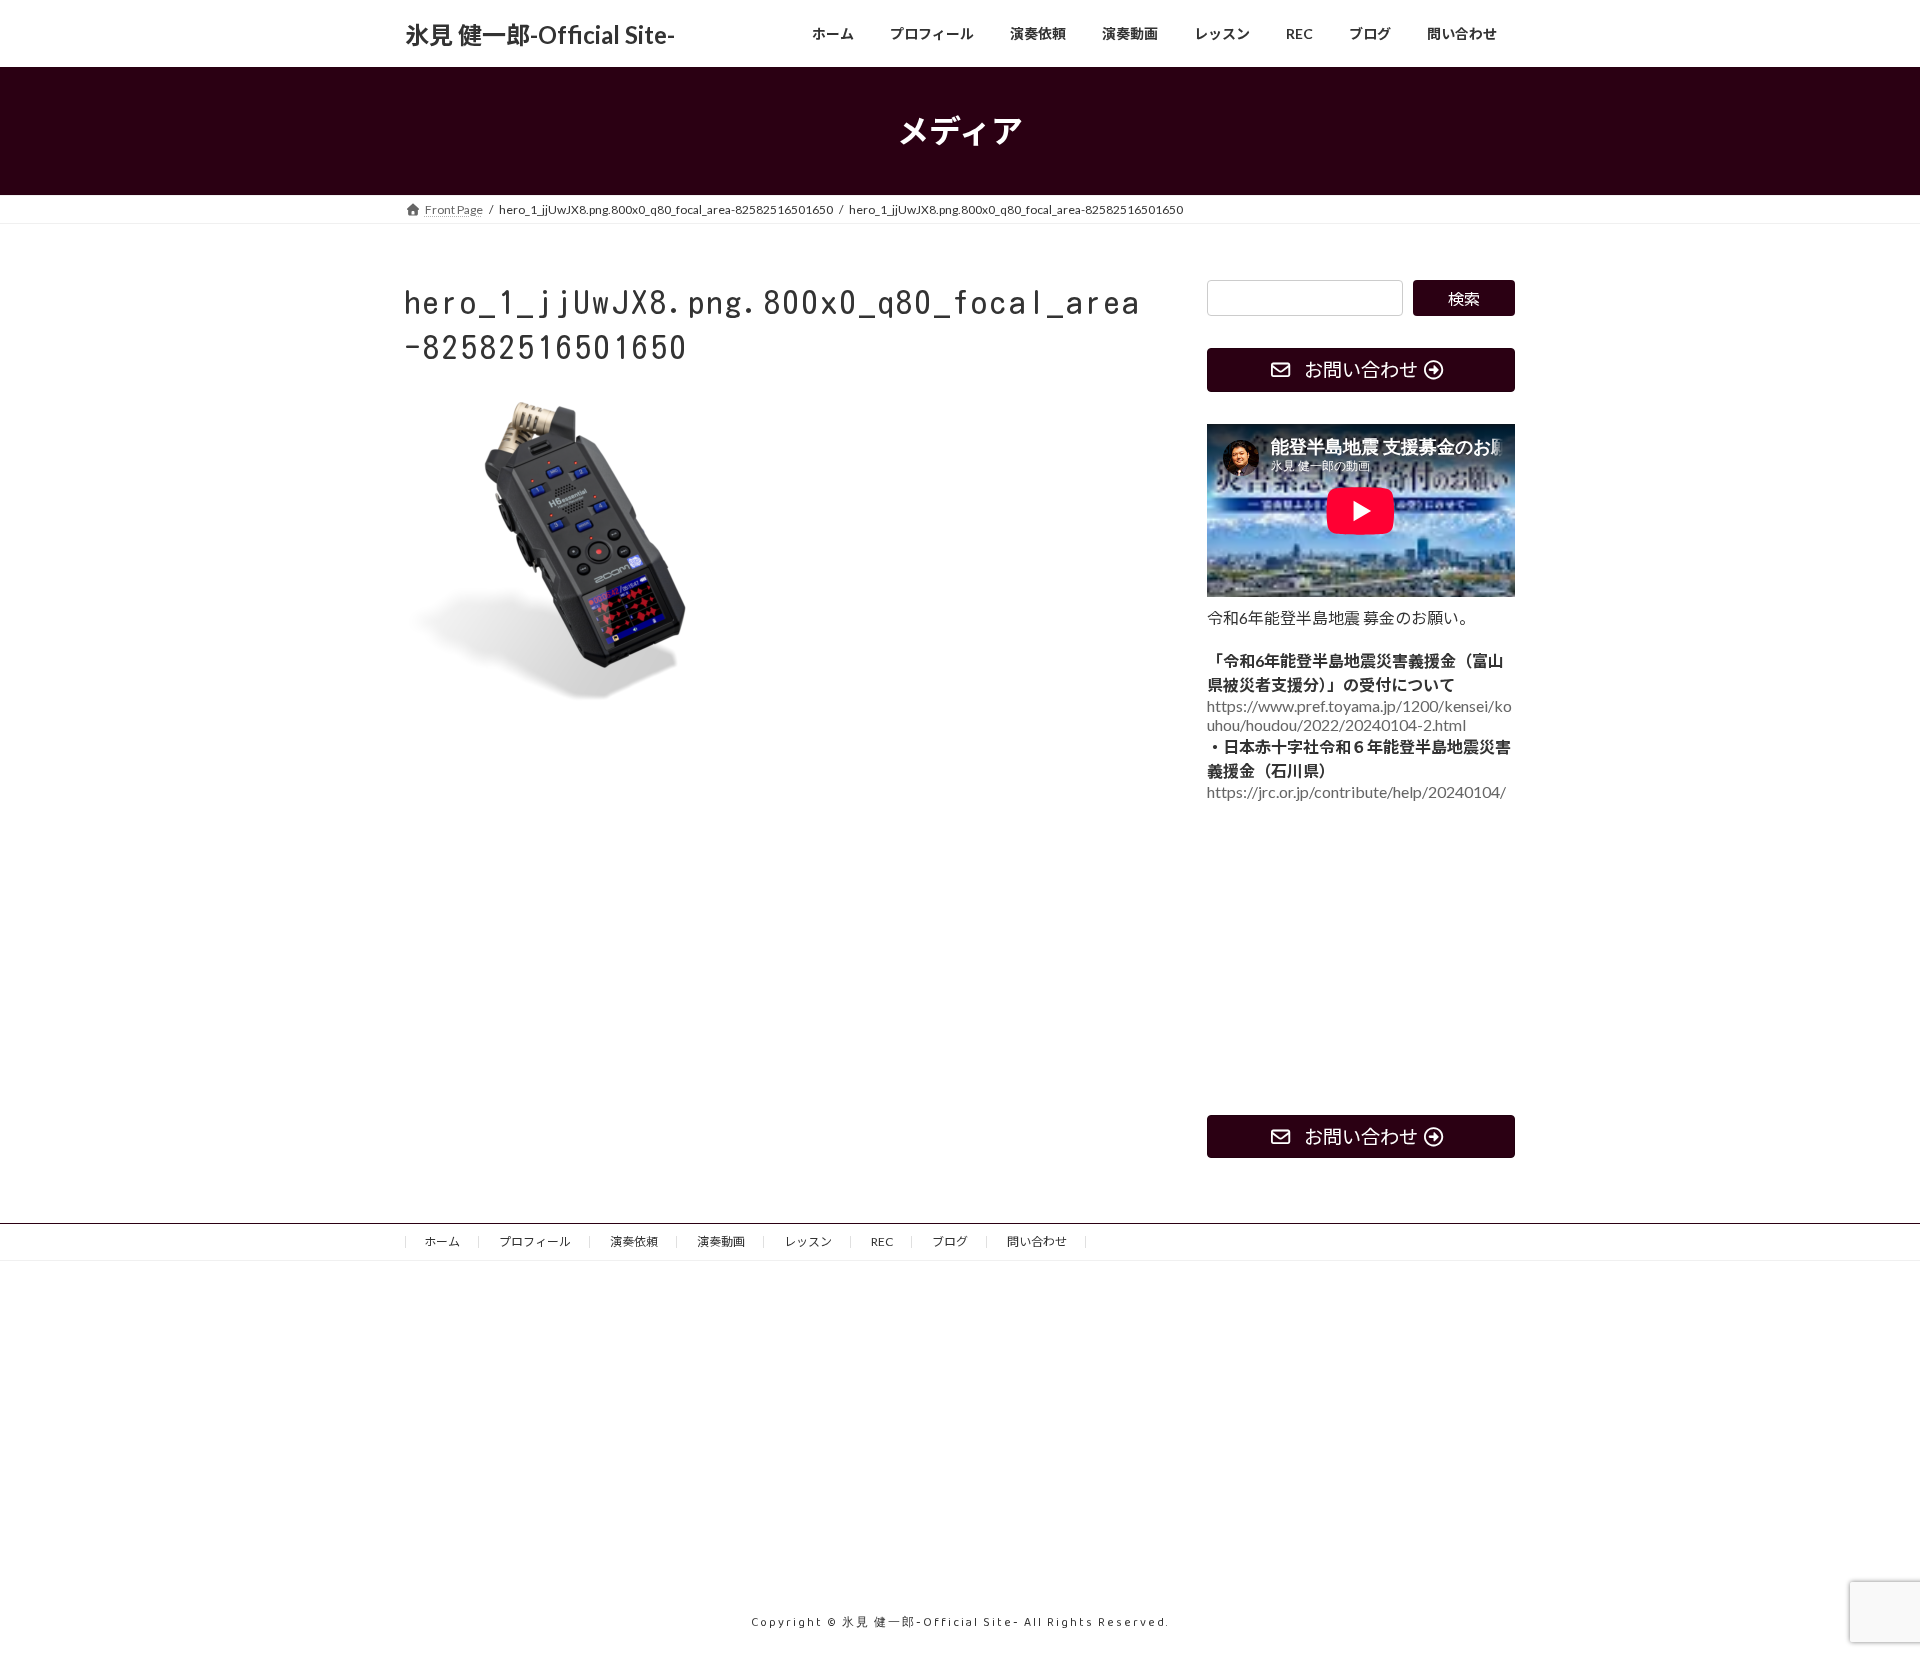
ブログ (950, 1241)
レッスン (808, 1241)
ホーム (442, 1241)
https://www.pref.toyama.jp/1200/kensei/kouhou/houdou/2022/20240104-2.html (1359, 715)
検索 (1464, 298)
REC (882, 1241)
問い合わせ (1037, 1241)
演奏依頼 (634, 1241)
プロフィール (535, 1241)
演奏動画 (721, 1241)
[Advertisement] (1361, 958)
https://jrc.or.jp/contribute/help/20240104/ (1356, 791)
